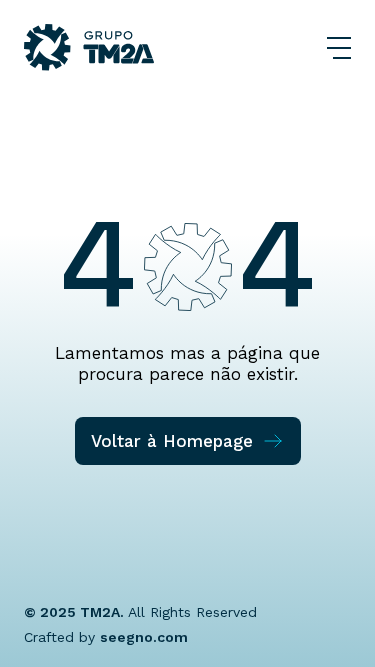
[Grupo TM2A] (89, 47)
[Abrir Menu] (339, 48)
